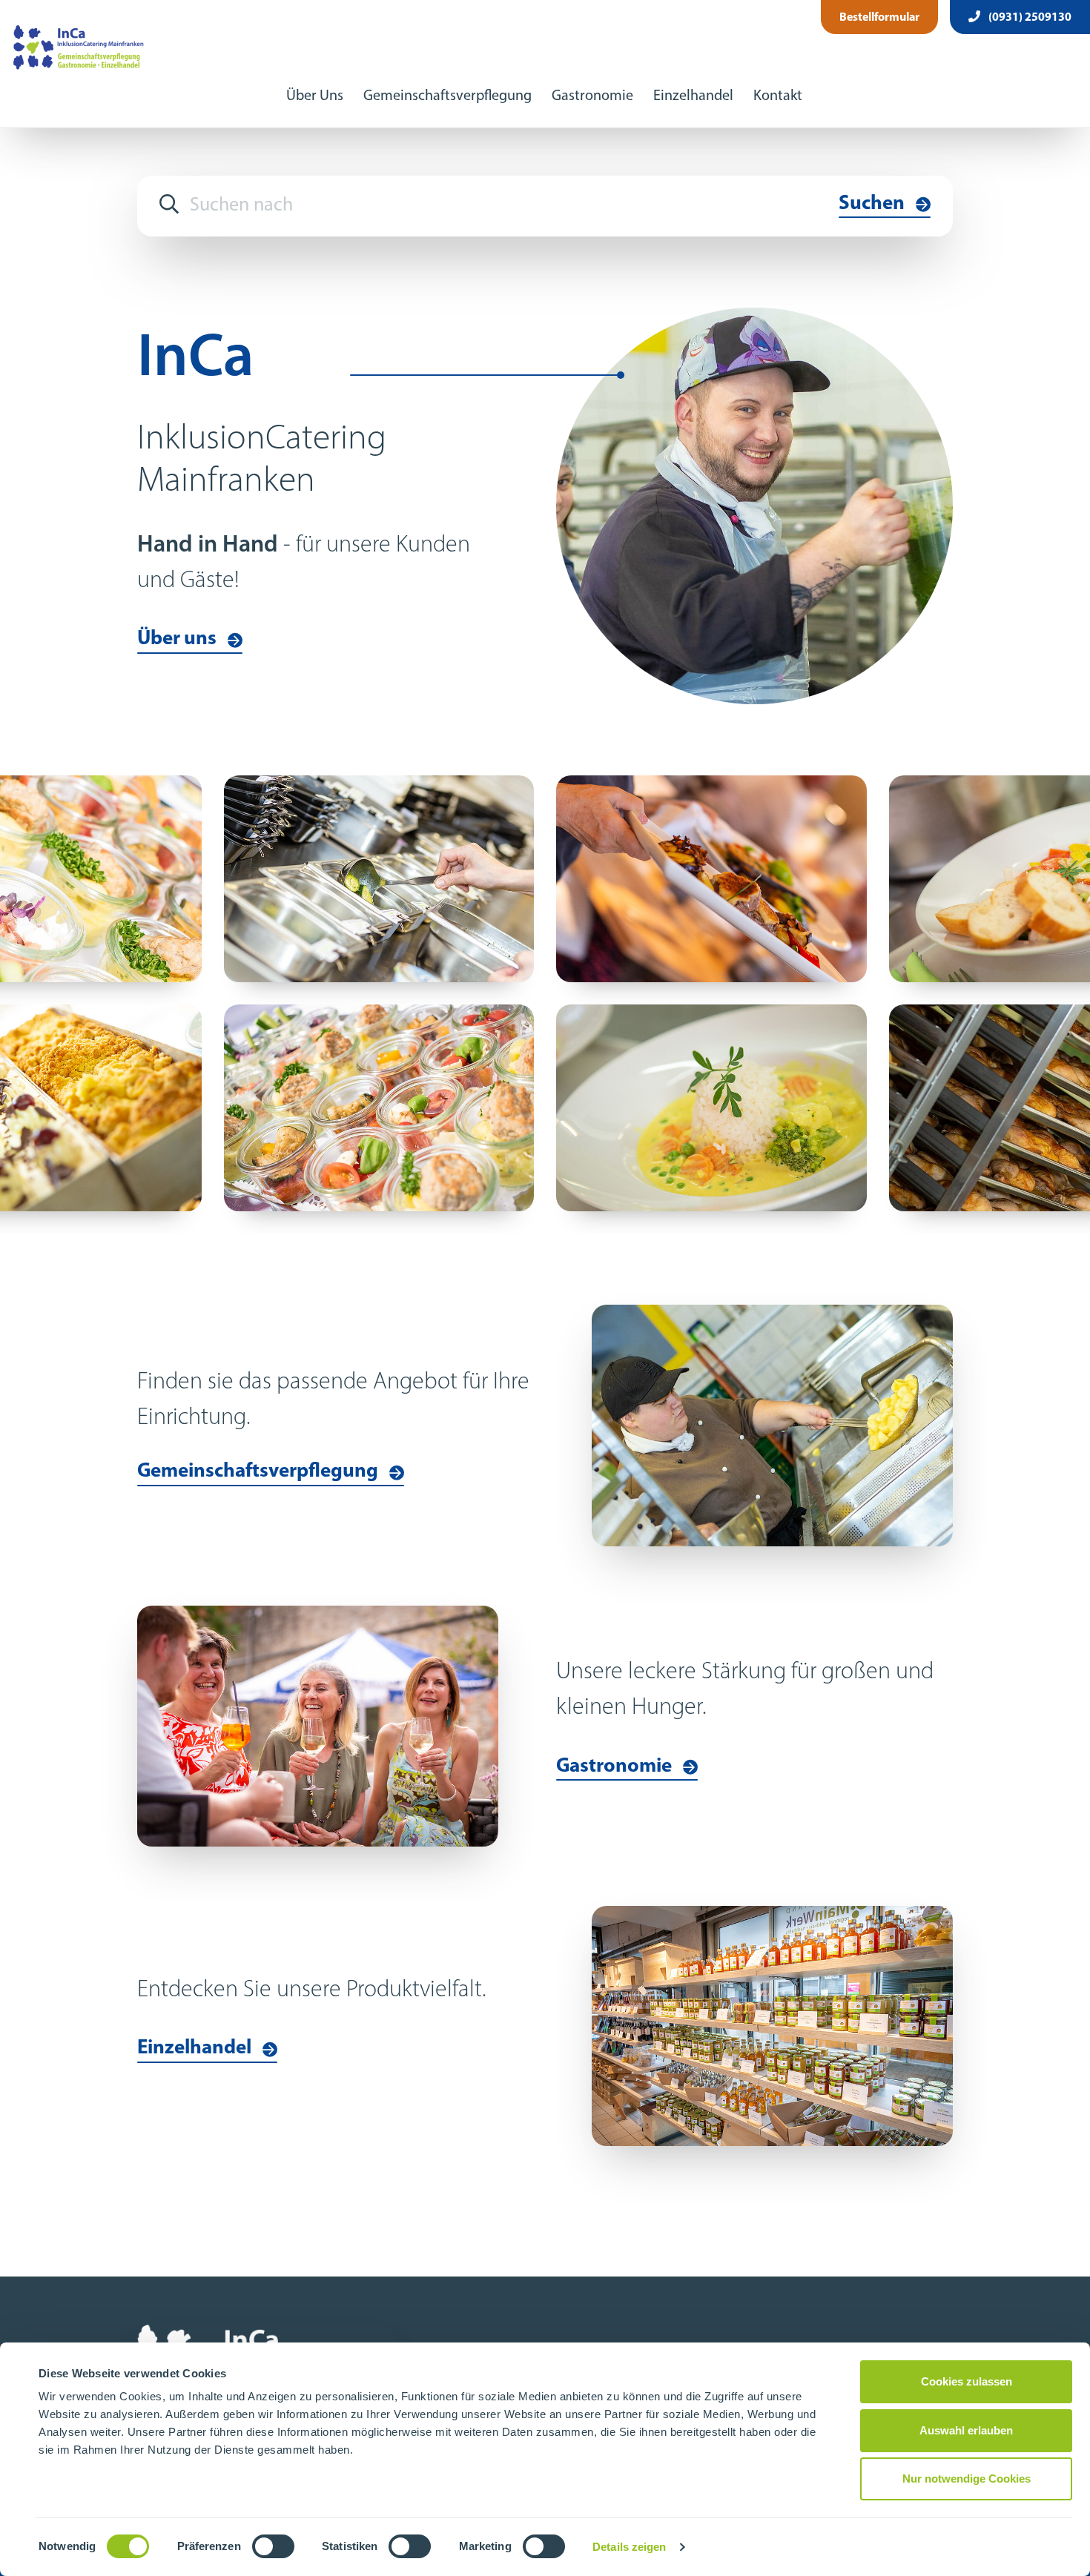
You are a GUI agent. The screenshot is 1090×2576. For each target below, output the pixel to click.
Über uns (177, 639)
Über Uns (315, 96)
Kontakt (778, 96)
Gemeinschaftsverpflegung (447, 96)
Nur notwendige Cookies (967, 2479)
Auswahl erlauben (966, 2430)
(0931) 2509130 (1029, 18)
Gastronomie (592, 96)
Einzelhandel (693, 96)
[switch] (273, 2546)
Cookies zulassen (967, 2381)
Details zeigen (629, 2547)
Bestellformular (879, 18)
